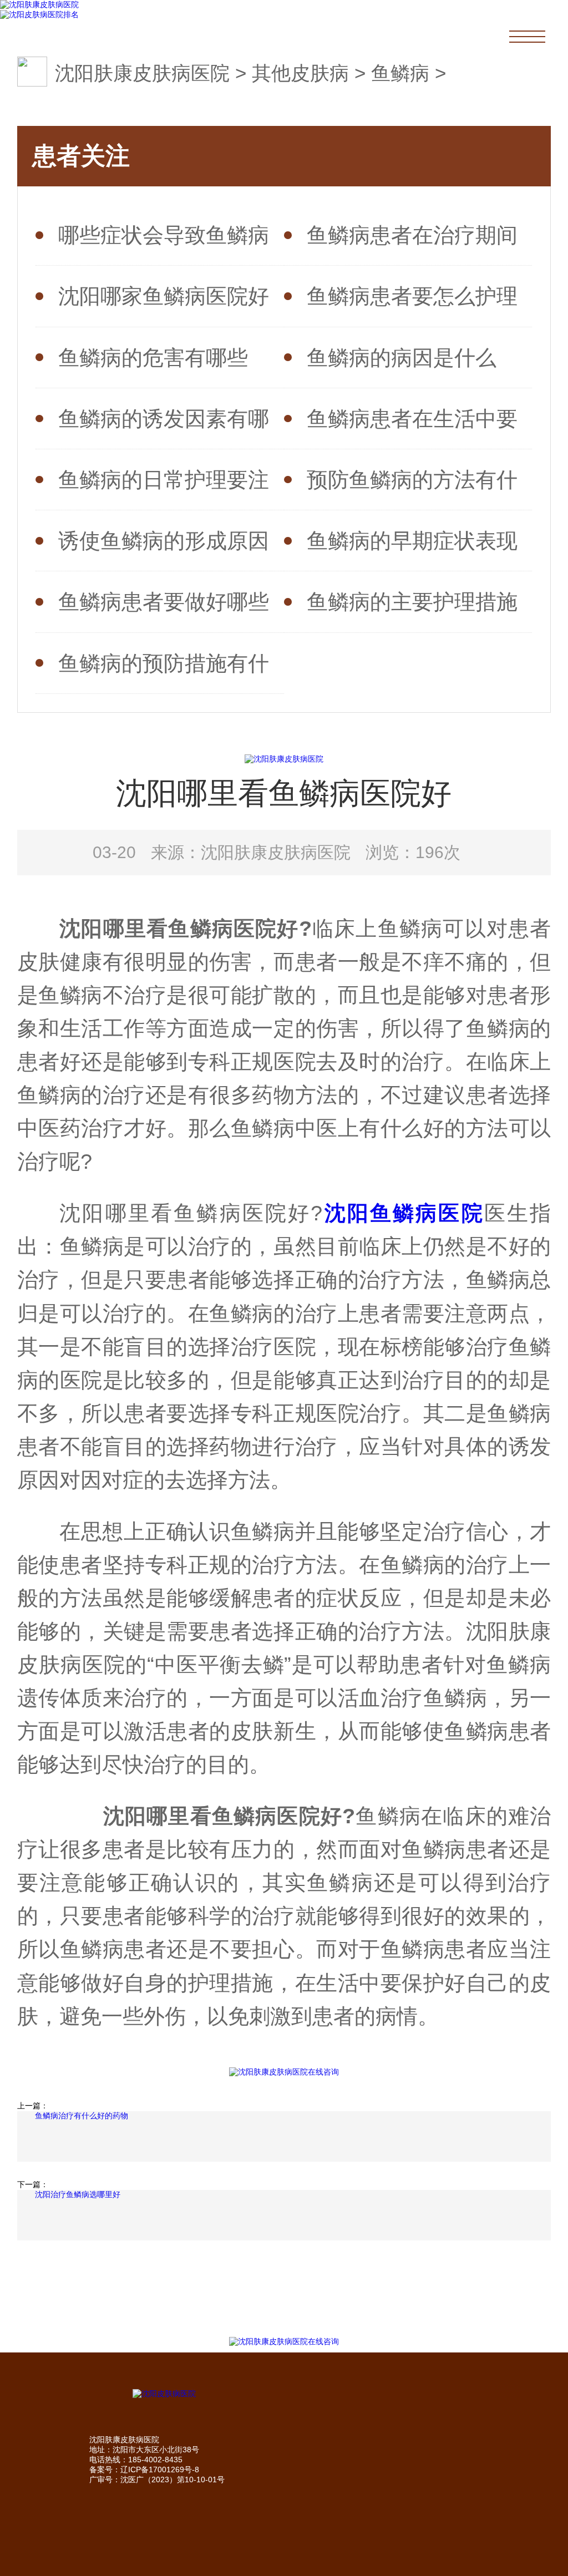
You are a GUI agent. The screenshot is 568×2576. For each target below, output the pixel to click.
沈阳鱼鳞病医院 (403, 1213)
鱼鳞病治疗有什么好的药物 (82, 2116)
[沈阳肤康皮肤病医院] (39, 5)
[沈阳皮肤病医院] (284, 2394)
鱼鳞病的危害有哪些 (153, 358)
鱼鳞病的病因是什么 (402, 358)
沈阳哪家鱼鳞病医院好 (164, 296)
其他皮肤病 (300, 73)
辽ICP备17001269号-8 (160, 2469)
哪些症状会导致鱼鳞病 (164, 235)
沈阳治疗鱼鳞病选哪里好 (78, 2194)
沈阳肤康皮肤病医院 (142, 73)
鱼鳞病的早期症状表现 (412, 541)
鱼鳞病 (400, 73)
